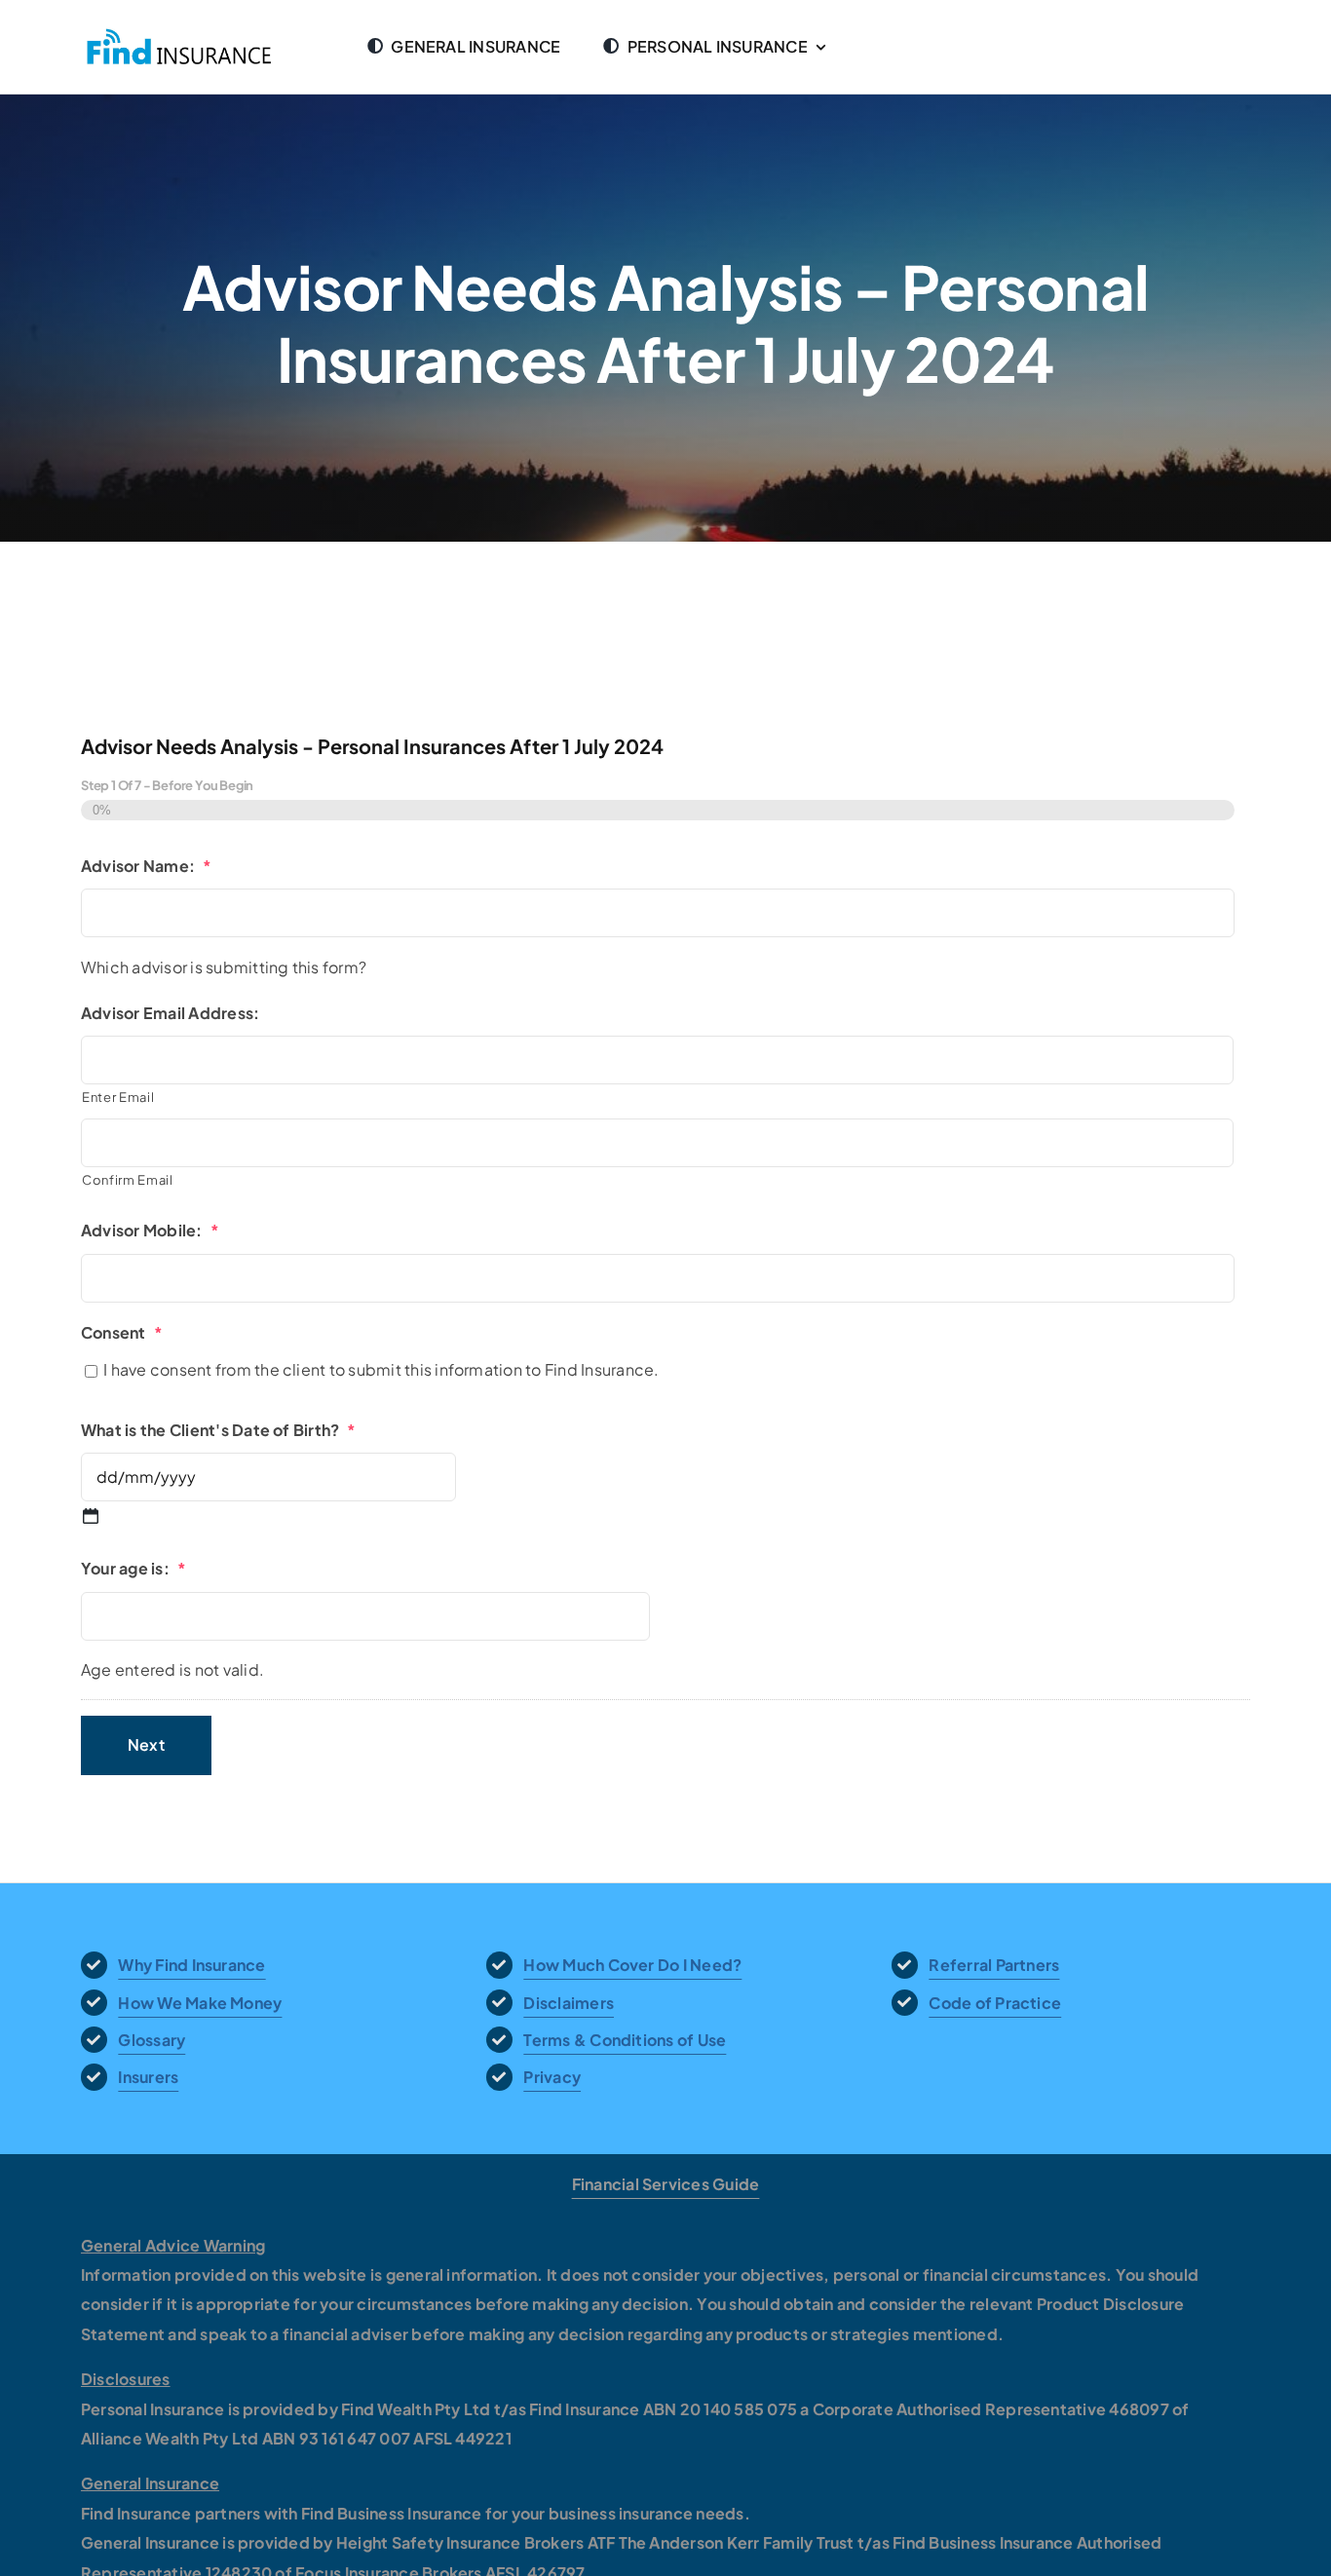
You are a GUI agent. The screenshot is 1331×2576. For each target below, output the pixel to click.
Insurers (148, 2077)
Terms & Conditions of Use (625, 2040)
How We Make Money (200, 2003)
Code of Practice (995, 2003)
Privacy (552, 2077)
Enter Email (118, 1097)
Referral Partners (994, 1965)
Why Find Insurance (191, 1965)
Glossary (152, 2040)
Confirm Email (128, 1180)
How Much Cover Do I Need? (632, 1965)
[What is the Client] (91, 1516)
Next (146, 1744)
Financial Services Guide (666, 2184)
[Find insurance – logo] (181, 34)
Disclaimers (569, 2003)
